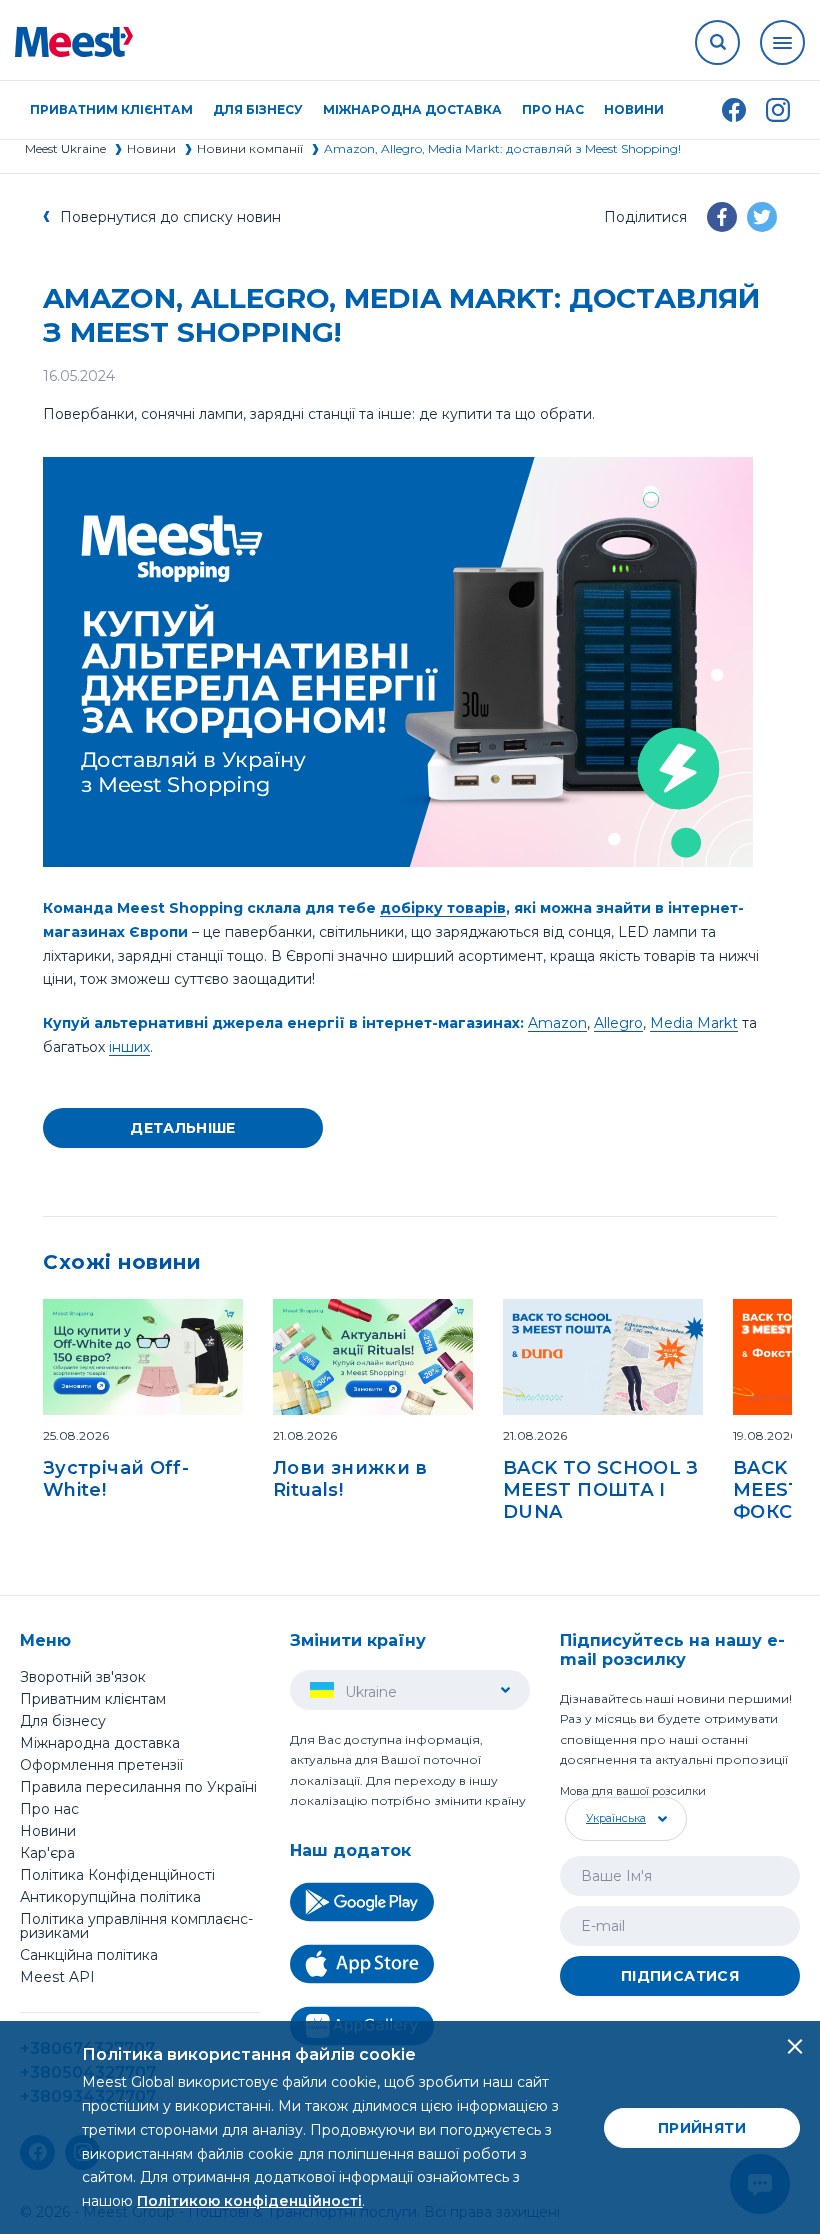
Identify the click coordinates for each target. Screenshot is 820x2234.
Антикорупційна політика (110, 1897)
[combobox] (623, 1819)
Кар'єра (47, 1853)
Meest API (57, 1978)
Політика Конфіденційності (117, 1875)
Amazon (557, 1023)
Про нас (49, 1809)
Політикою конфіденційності (249, 2201)
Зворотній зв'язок (83, 1677)
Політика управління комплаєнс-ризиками (136, 1926)
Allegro (618, 1023)
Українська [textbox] (616, 1818)
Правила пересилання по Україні (138, 1787)
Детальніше (183, 1128)
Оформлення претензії (101, 1765)
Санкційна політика (89, 1955)
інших (129, 1047)
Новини (634, 110)
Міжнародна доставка (412, 110)
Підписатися (680, 1976)
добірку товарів (443, 908)
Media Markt (694, 1023)
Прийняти (702, 2128)
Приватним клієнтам (93, 1699)
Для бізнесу (63, 1721)
